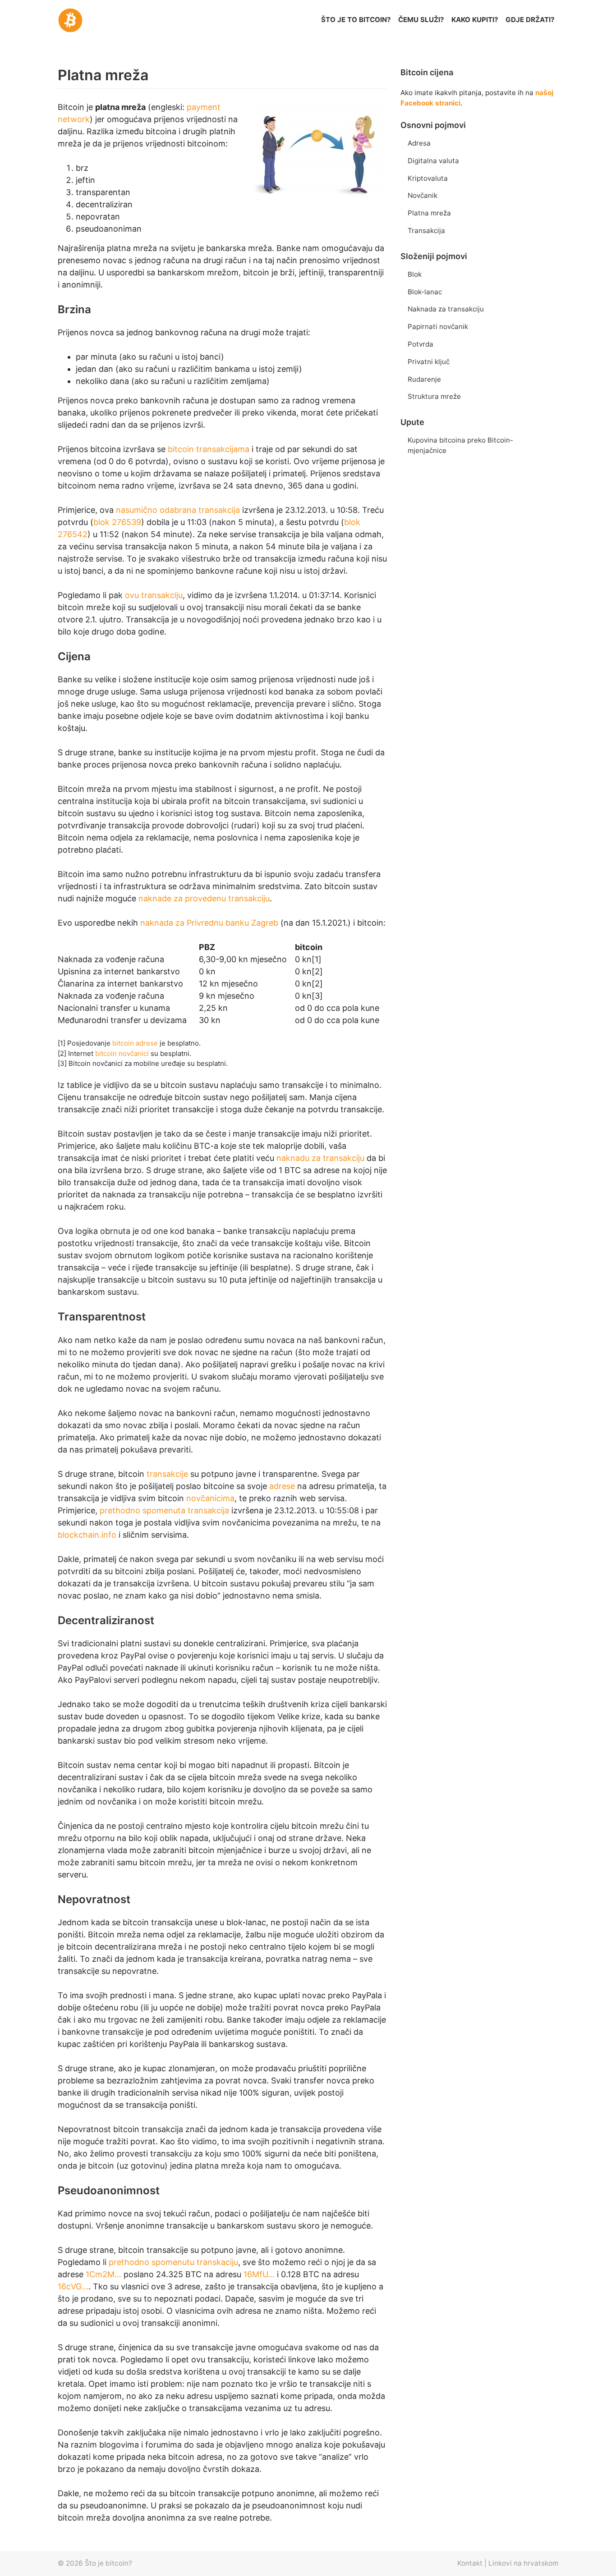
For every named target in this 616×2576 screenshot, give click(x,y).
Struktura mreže (434, 396)
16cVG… (73, 2286)
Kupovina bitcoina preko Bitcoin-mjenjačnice (460, 445)
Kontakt (470, 2563)
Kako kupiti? (475, 20)
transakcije (167, 1474)
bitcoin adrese (135, 1043)
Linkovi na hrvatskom (523, 2563)
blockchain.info (87, 1535)
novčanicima (210, 1498)
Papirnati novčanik (438, 327)
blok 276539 (117, 522)
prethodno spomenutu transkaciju (173, 2262)
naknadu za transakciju (320, 1158)
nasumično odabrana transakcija (178, 510)
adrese (282, 1486)
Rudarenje (424, 379)
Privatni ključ (429, 362)
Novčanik (423, 195)
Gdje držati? (530, 20)
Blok (415, 274)
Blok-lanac (425, 292)
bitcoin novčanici (122, 1053)
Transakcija (426, 231)
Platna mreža (429, 213)
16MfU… (259, 2274)
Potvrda (421, 344)
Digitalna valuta (433, 161)
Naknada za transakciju (446, 309)
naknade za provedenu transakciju (204, 898)
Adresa (419, 143)
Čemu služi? (421, 20)
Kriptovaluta (428, 178)
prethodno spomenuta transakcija (164, 1510)
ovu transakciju (154, 595)
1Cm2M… (103, 2274)
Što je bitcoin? (108, 2563)
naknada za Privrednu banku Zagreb (209, 923)
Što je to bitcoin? (356, 20)
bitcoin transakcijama (209, 449)
